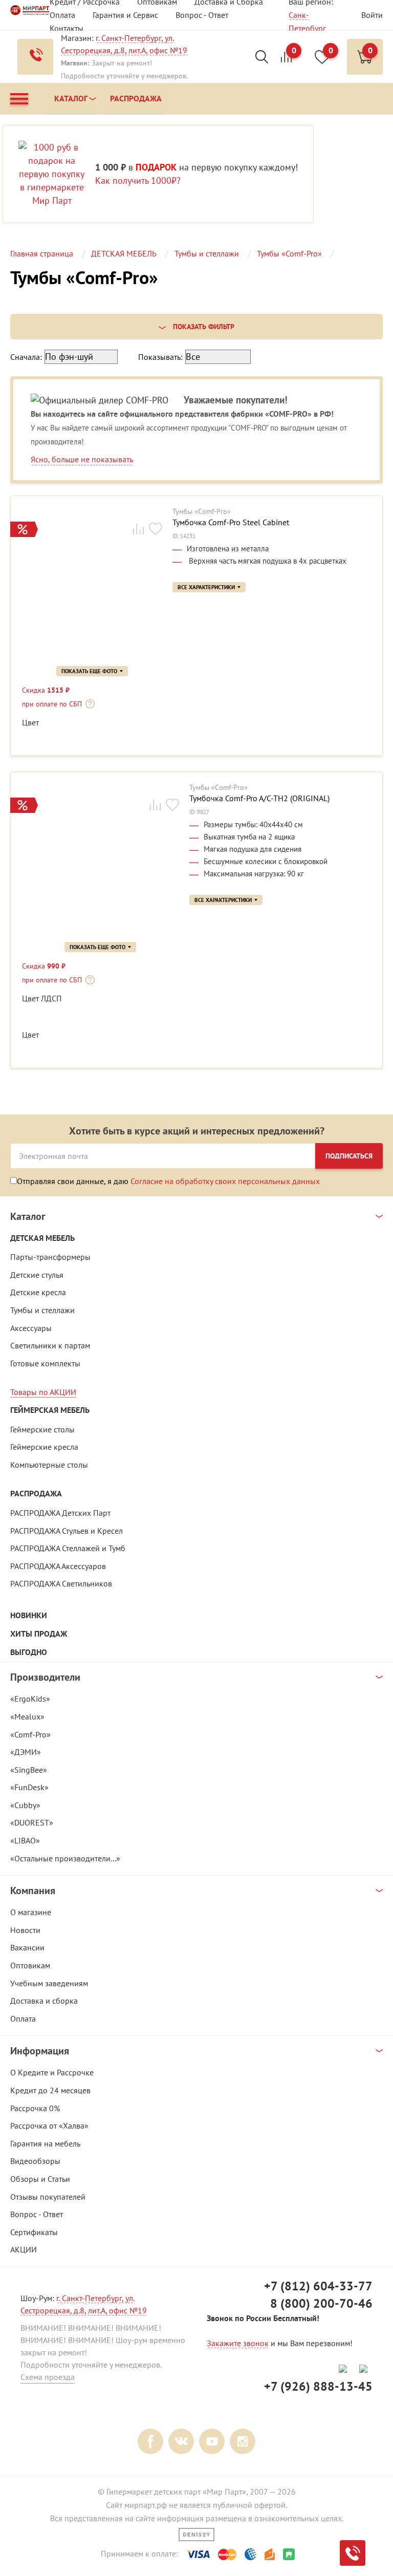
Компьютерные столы (49, 1465)
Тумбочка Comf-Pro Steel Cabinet (231, 522)
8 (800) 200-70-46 (321, 2303)
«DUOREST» (32, 1822)
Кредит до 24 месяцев (50, 2090)
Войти (372, 15)
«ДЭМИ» (26, 1752)
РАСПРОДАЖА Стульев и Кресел (67, 1531)
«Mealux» (27, 1716)
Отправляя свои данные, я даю (168, 1181)
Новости (25, 1930)
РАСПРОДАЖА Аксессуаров (58, 1566)
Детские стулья (37, 1275)
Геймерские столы (42, 1429)
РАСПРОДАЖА (36, 1494)
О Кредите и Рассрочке (52, 2072)
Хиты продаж (39, 1634)
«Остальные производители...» (65, 1858)
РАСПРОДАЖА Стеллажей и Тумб (68, 1548)
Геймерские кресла (44, 1447)
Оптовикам (30, 1965)
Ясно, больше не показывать (82, 459)
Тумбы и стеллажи (42, 1310)
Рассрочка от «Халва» (49, 2126)
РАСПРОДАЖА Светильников (61, 1583)
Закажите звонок (238, 2343)
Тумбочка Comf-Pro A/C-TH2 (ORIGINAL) (259, 798)
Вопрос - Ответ (202, 15)
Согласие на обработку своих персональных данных (225, 1181)
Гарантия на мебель (45, 2143)
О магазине (31, 1912)
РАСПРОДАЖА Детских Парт (60, 1513)
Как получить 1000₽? (138, 180)
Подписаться (349, 1156)
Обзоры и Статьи (40, 2179)
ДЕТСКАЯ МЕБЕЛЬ (42, 1238)
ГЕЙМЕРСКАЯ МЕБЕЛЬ (50, 1410)
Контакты (67, 28)
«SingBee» (29, 1770)
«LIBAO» (25, 1840)
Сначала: (26, 357)
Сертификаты (34, 2232)
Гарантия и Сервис (125, 15)
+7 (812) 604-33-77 (318, 2286)
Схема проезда (48, 2377)
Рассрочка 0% (35, 2108)
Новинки (29, 1615)
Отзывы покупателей (48, 2197)
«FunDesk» (29, 1787)
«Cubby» (25, 1805)
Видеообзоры (35, 2161)
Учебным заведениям (49, 1983)
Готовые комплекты (45, 1363)
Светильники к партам (50, 1345)
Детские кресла (38, 1292)
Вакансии (27, 1947)
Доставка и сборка (44, 2001)
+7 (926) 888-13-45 (318, 2386)
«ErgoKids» (30, 1699)
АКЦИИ (24, 2249)
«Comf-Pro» (30, 1734)
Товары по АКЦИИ (43, 1392)
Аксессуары (31, 1328)
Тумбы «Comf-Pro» (202, 512)
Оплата (62, 15)
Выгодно (29, 1652)
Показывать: (160, 357)
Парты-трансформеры (50, 1257)
